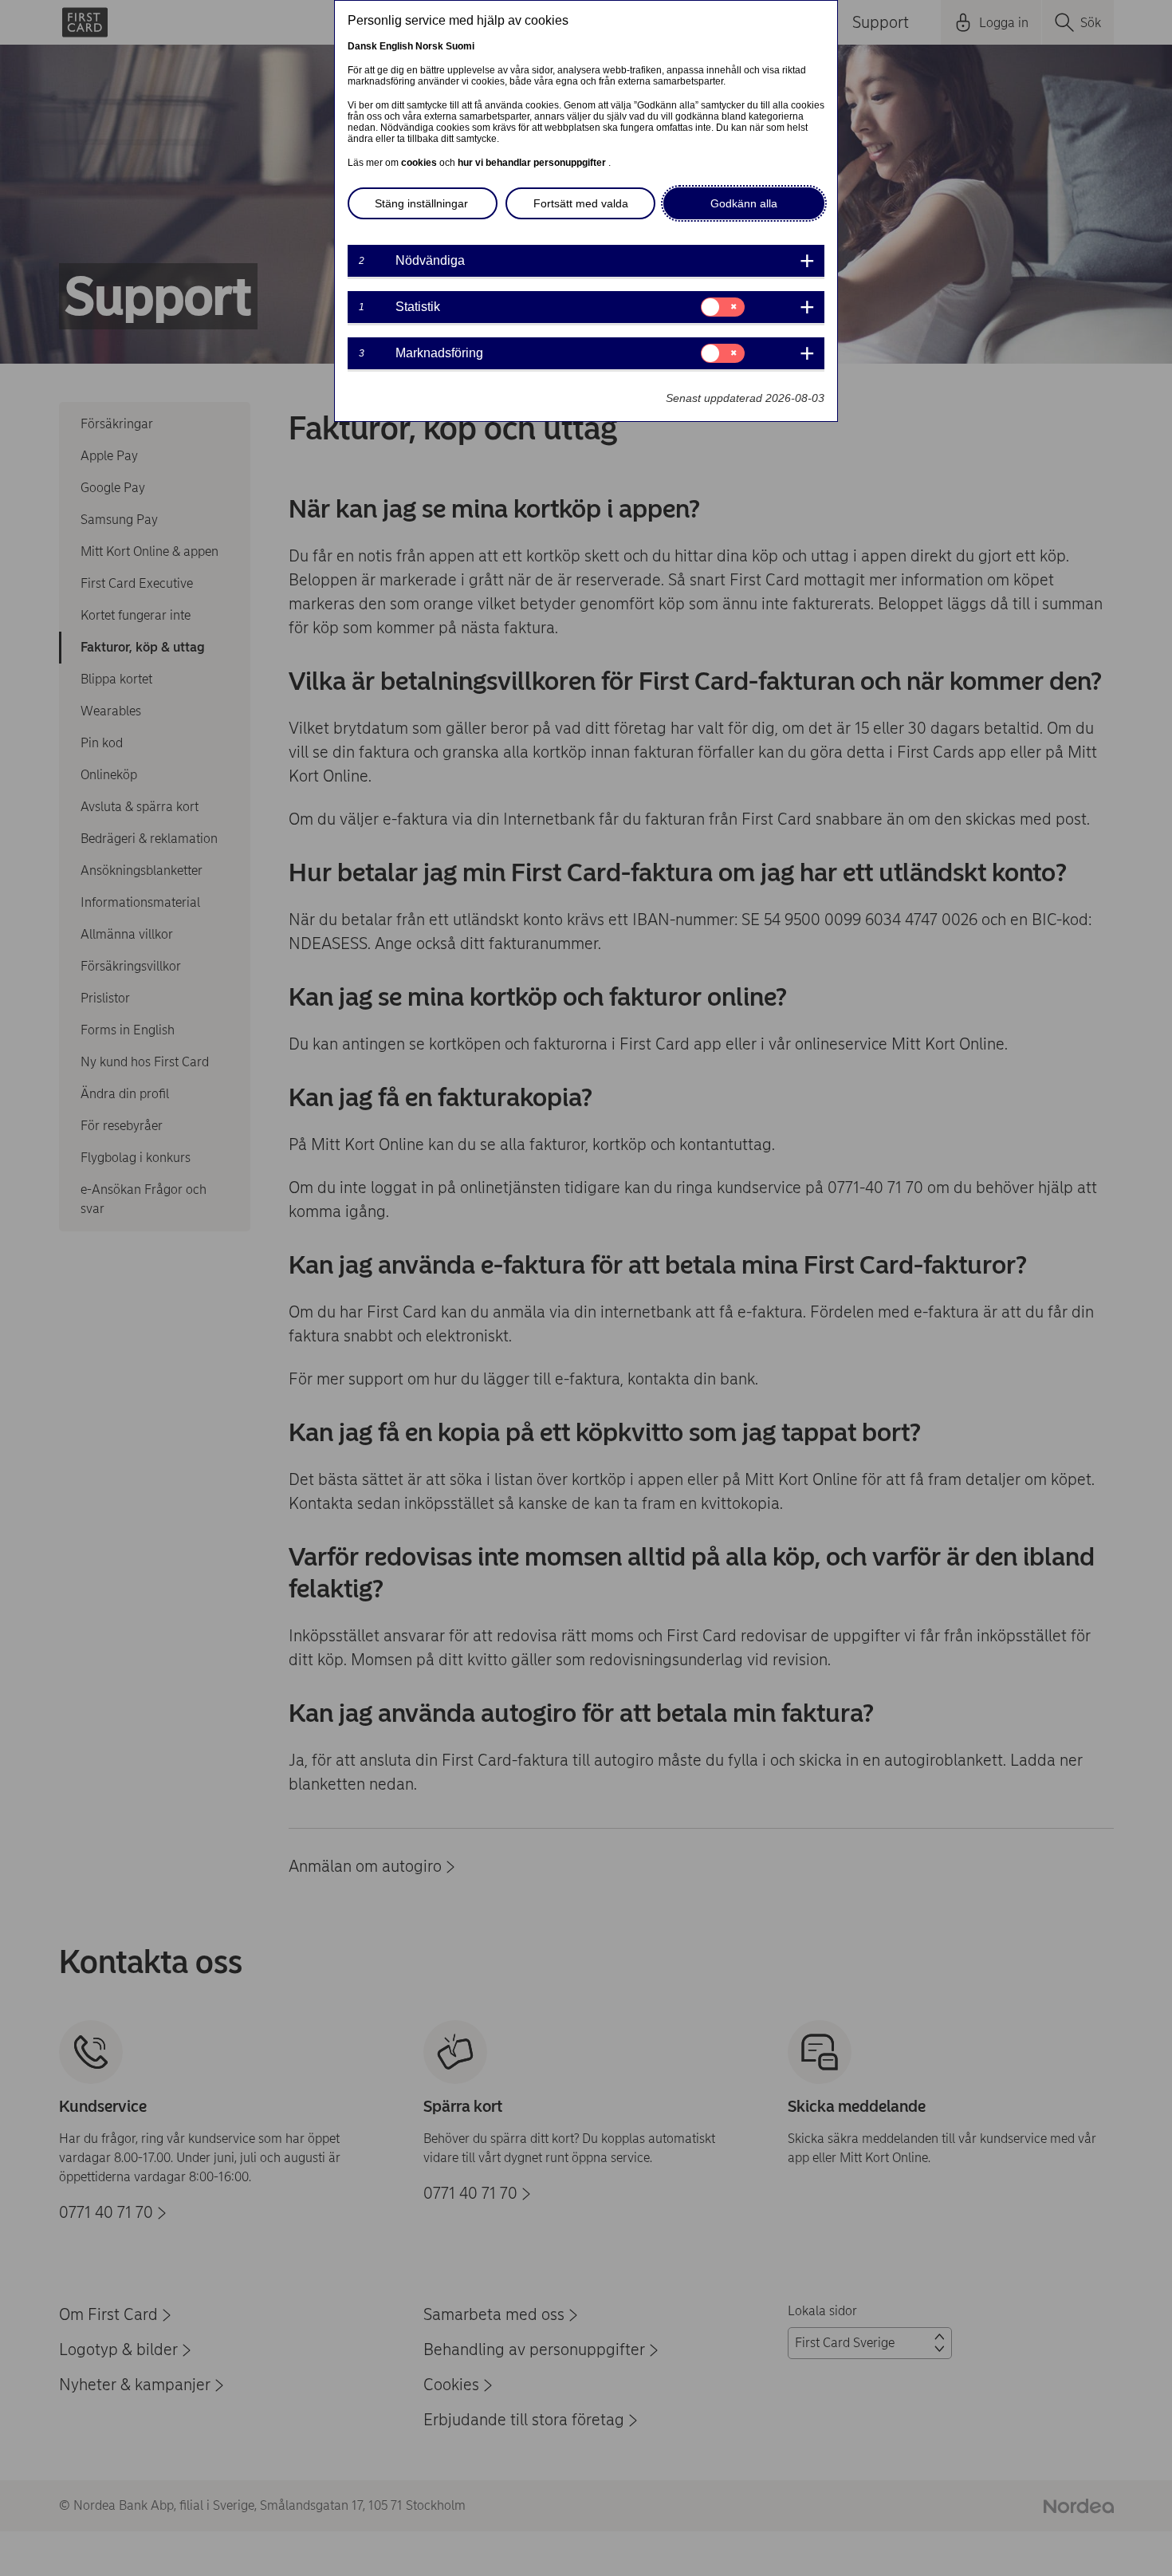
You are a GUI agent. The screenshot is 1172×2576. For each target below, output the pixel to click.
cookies (420, 163)
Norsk (429, 46)
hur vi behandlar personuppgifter (533, 163)
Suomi (460, 46)
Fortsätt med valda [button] (581, 203)
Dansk (362, 46)
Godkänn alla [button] (744, 203)
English (396, 46)
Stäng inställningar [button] (421, 203)
